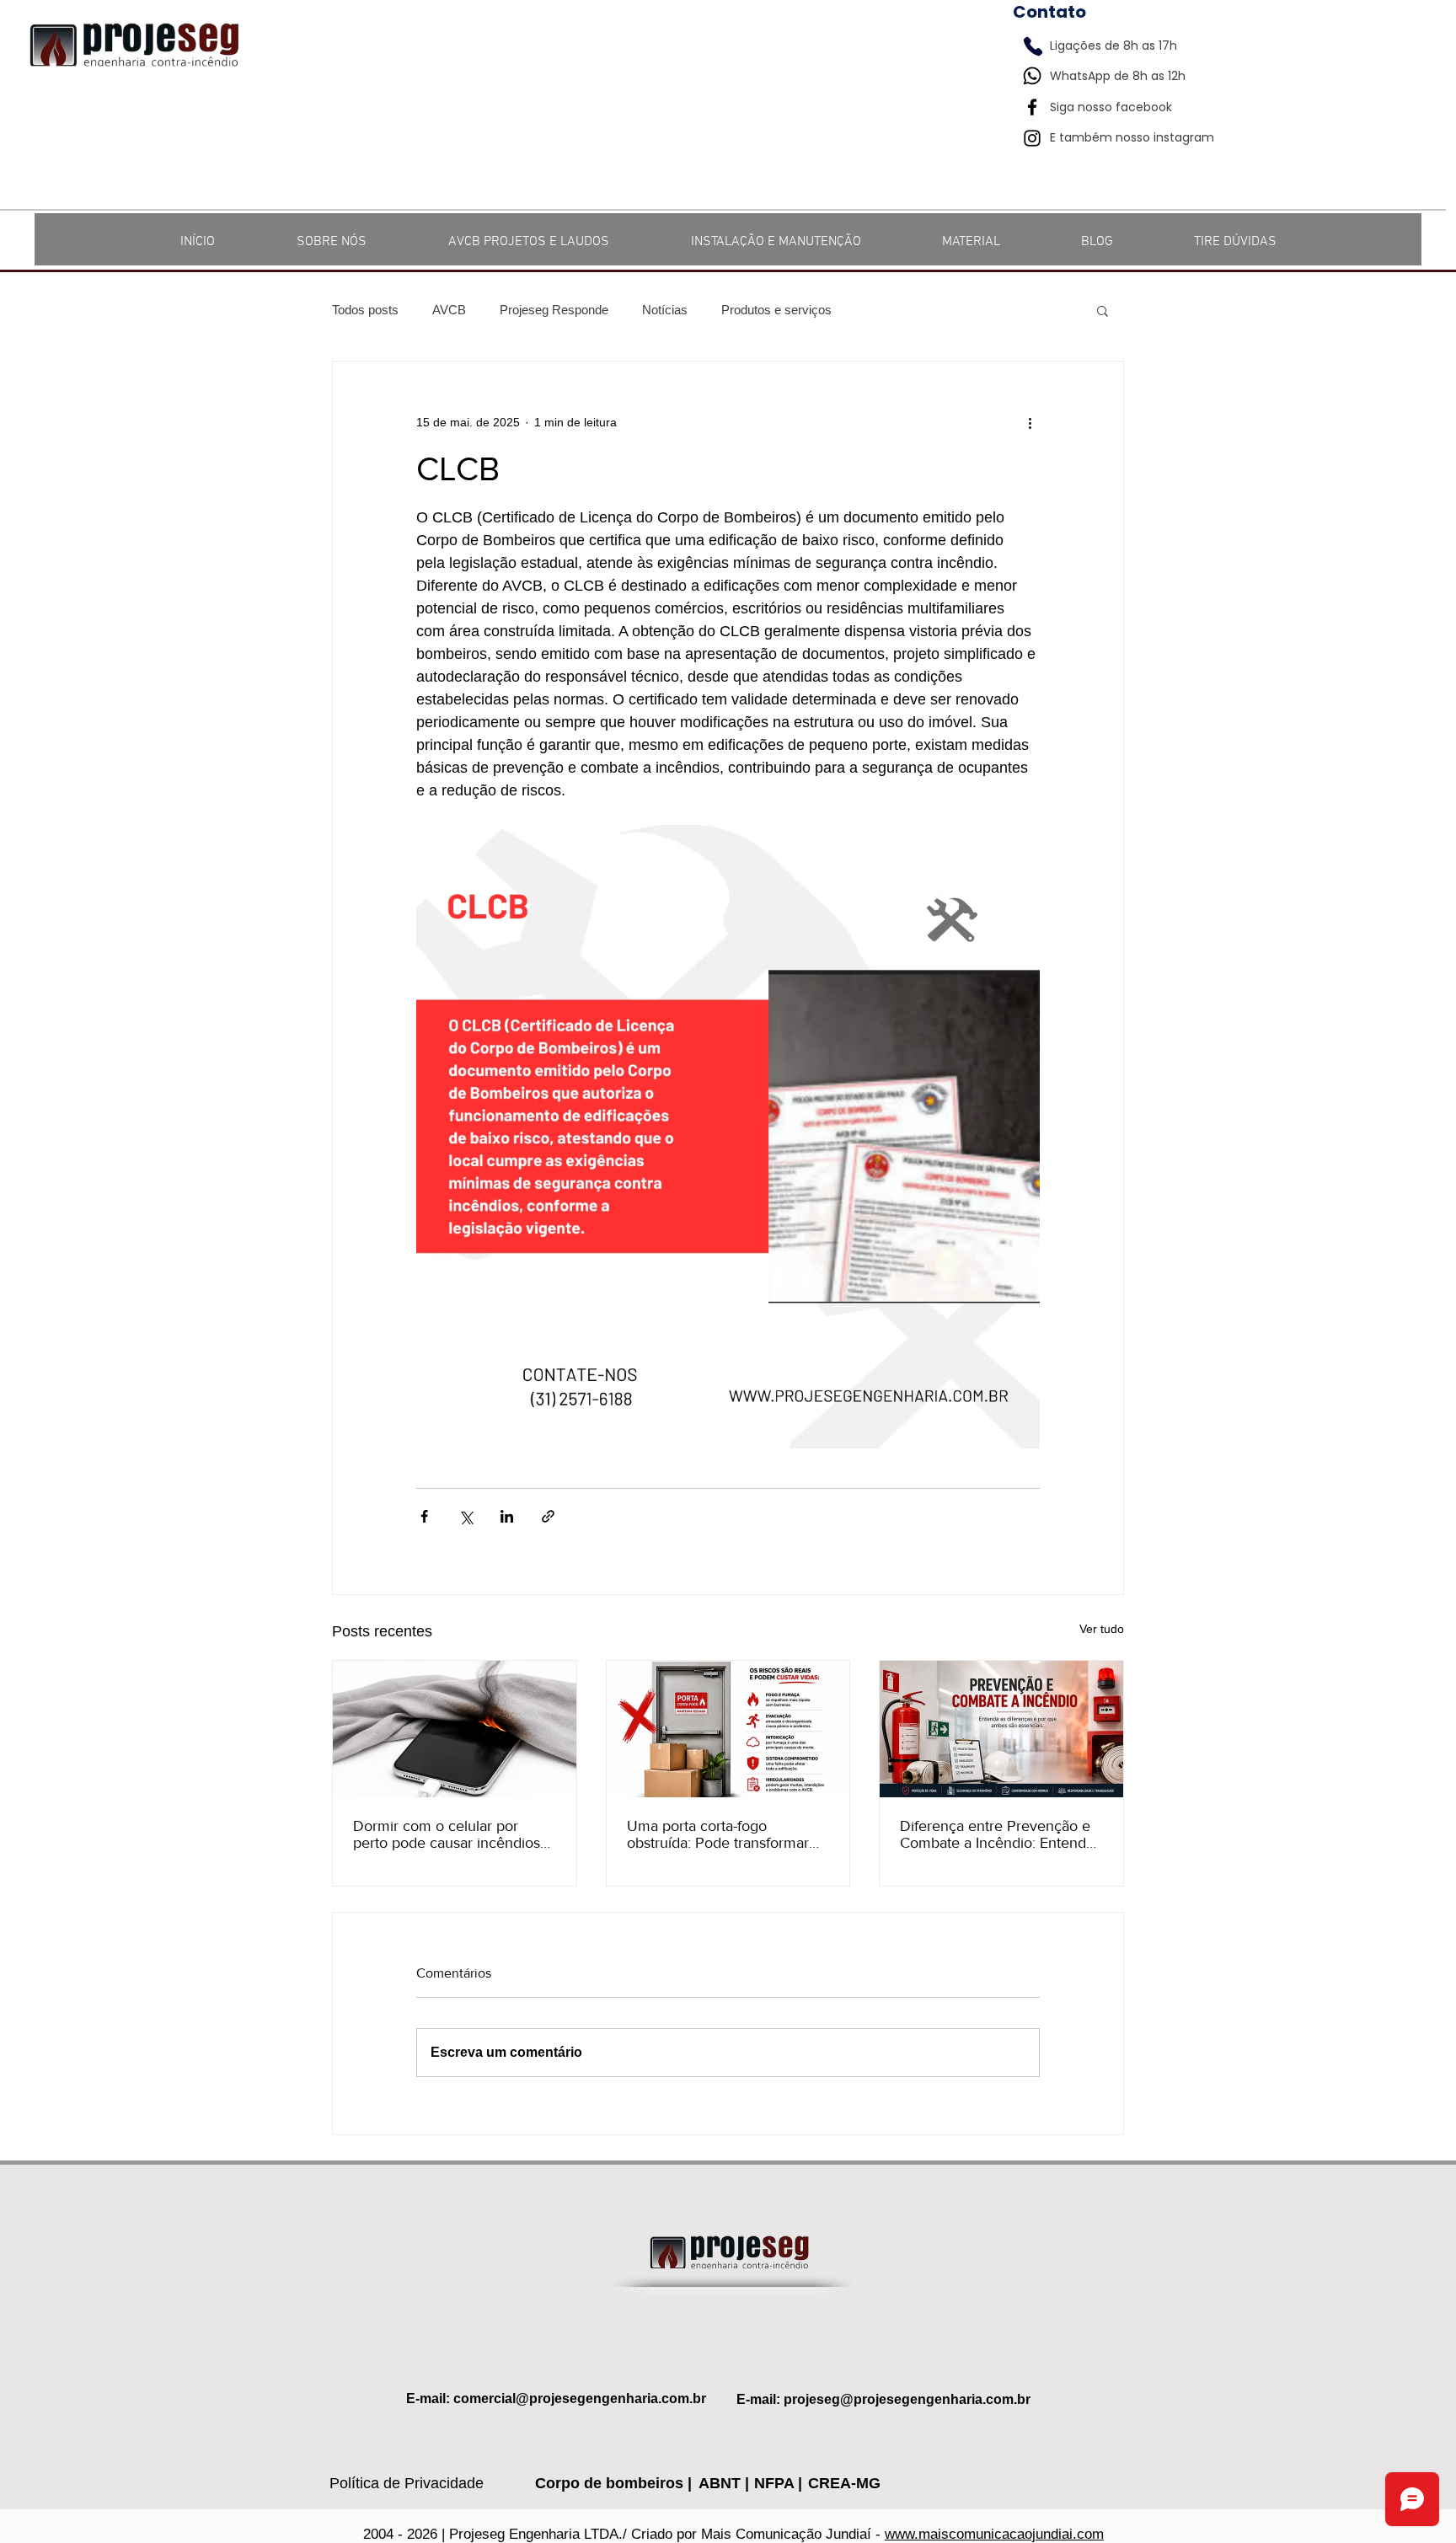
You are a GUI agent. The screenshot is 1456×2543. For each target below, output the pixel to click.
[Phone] (1033, 46)
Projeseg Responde (554, 310)
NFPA (776, 2483)
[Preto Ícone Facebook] (1032, 107)
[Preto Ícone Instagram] (1032, 138)
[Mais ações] (1030, 422)
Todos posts (365, 310)
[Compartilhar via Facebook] (424, 1516)
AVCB (449, 310)
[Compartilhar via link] (548, 1516)
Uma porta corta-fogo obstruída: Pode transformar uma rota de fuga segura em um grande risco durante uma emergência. (724, 1834)
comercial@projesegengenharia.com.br (580, 2398)
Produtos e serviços (776, 310)
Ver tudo (1102, 1629)
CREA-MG (844, 2483)
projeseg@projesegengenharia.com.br (907, 2399)
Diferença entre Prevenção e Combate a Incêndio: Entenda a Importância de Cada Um (997, 1834)
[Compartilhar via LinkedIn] (507, 1516)
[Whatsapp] (1032, 76)
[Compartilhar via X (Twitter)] (466, 1516)
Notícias (665, 310)
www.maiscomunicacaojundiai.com (994, 2534)
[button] (1103, 310)
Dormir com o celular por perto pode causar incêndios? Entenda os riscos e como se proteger (450, 1834)
